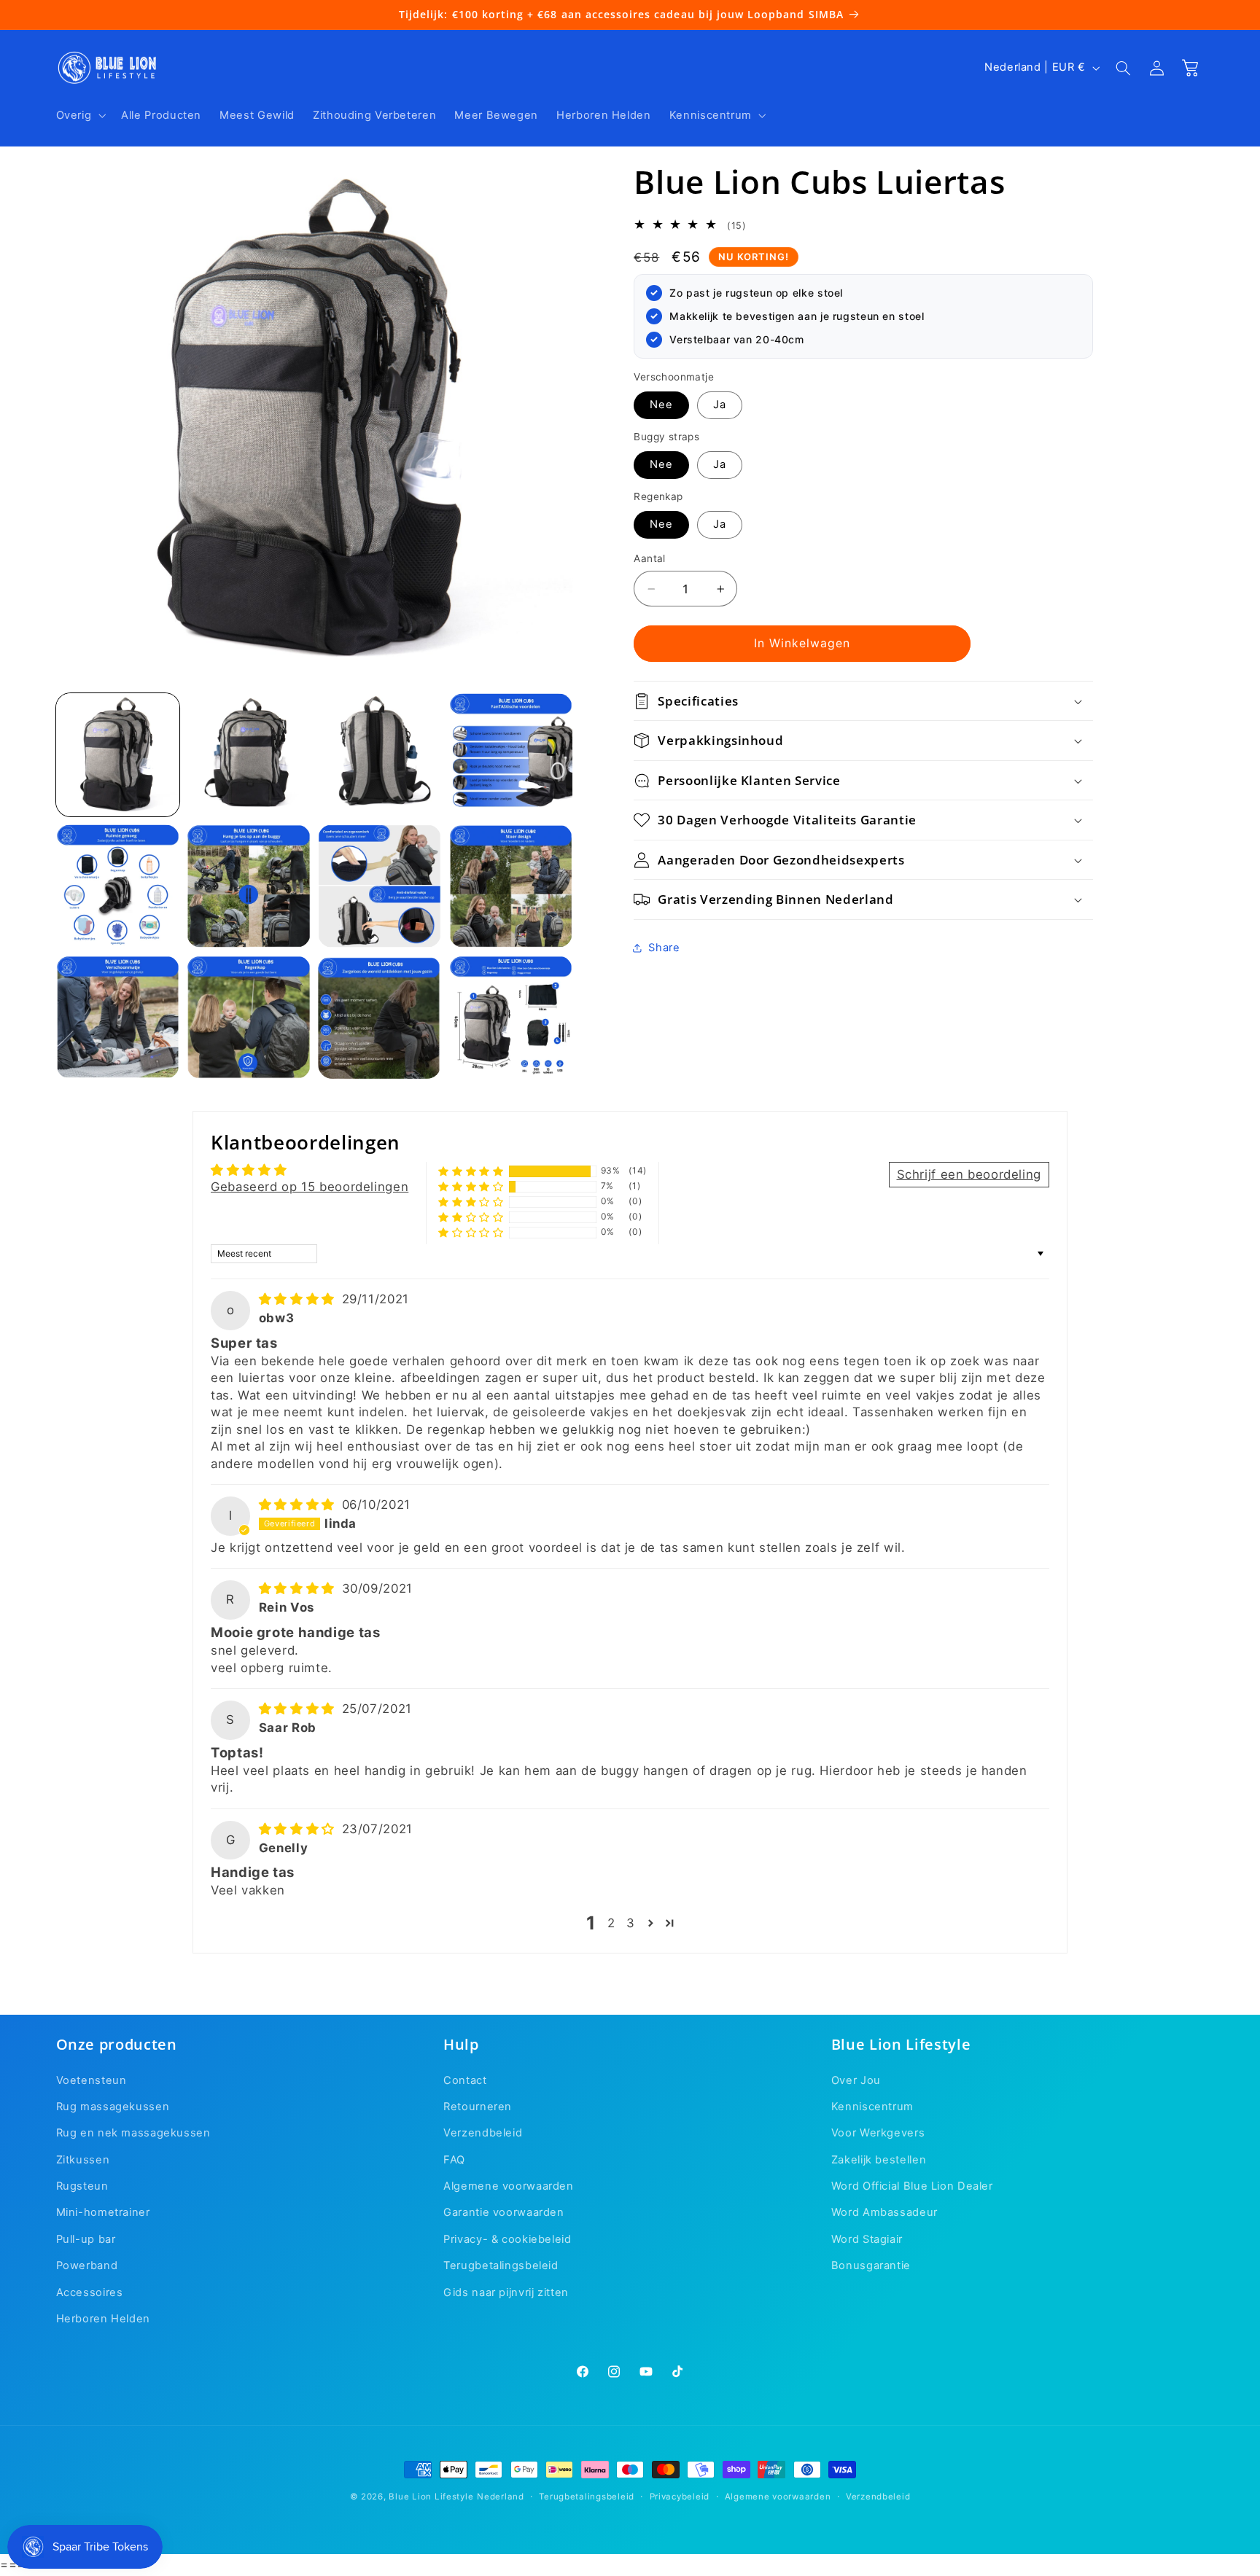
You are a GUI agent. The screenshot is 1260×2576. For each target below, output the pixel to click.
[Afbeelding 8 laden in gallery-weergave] (511, 886)
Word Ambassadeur (884, 2213)
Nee (661, 405)
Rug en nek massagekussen (133, 2133)
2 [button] (611, 1923)
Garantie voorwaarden (504, 2213)
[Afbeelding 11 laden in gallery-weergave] (380, 1017)
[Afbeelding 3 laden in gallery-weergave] (380, 755)
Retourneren (478, 2107)
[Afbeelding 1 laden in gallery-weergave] (118, 755)
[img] (299, 1299)
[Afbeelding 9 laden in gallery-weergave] (118, 1017)
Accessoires (90, 2292)
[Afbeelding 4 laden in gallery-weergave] (511, 755)
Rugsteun (82, 2186)
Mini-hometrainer (103, 2213)
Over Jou (856, 2080)
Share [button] (664, 948)
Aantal (650, 558)
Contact (465, 2080)
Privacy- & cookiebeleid (507, 2239)
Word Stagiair (867, 2239)
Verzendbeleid (483, 2133)
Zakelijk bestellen (879, 2160)
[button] (79, 115)
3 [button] (631, 1923)
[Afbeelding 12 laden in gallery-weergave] (511, 1017)
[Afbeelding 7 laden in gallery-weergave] (380, 886)
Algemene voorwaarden (509, 2186)
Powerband (87, 2265)
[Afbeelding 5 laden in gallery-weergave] (118, 886)
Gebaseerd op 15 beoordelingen (310, 1187)
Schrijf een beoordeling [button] (969, 1174)
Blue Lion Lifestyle (431, 2497)
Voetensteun (92, 2080)
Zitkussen (83, 2160)
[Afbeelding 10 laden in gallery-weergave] (248, 1017)
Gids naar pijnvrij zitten (506, 2292)
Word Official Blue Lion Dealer (912, 2186)
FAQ (454, 2160)
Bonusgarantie (871, 2265)
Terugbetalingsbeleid (501, 2265)
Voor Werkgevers (878, 2133)
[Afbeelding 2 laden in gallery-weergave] (248, 755)
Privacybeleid (680, 2497)
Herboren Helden (103, 2319)
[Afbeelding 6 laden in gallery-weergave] (248, 886)
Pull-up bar (86, 2239)
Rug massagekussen (113, 2107)
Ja (720, 405)
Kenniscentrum (872, 2107)
